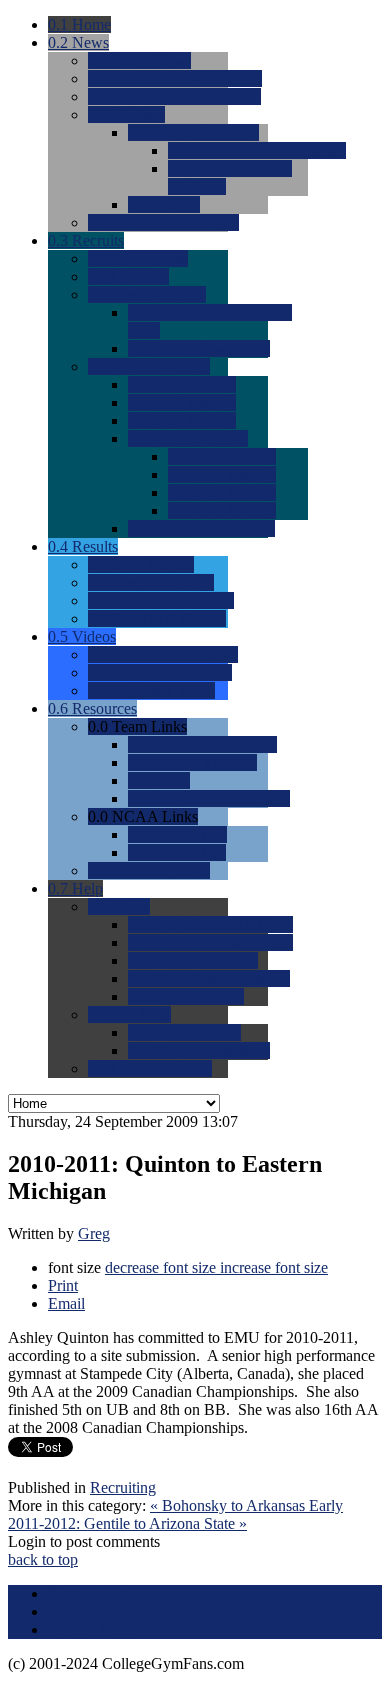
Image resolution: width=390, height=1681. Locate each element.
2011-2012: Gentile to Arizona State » (127, 1523)
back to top (43, 1559)
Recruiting (123, 1487)
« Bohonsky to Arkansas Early (246, 1505)
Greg (94, 1233)
